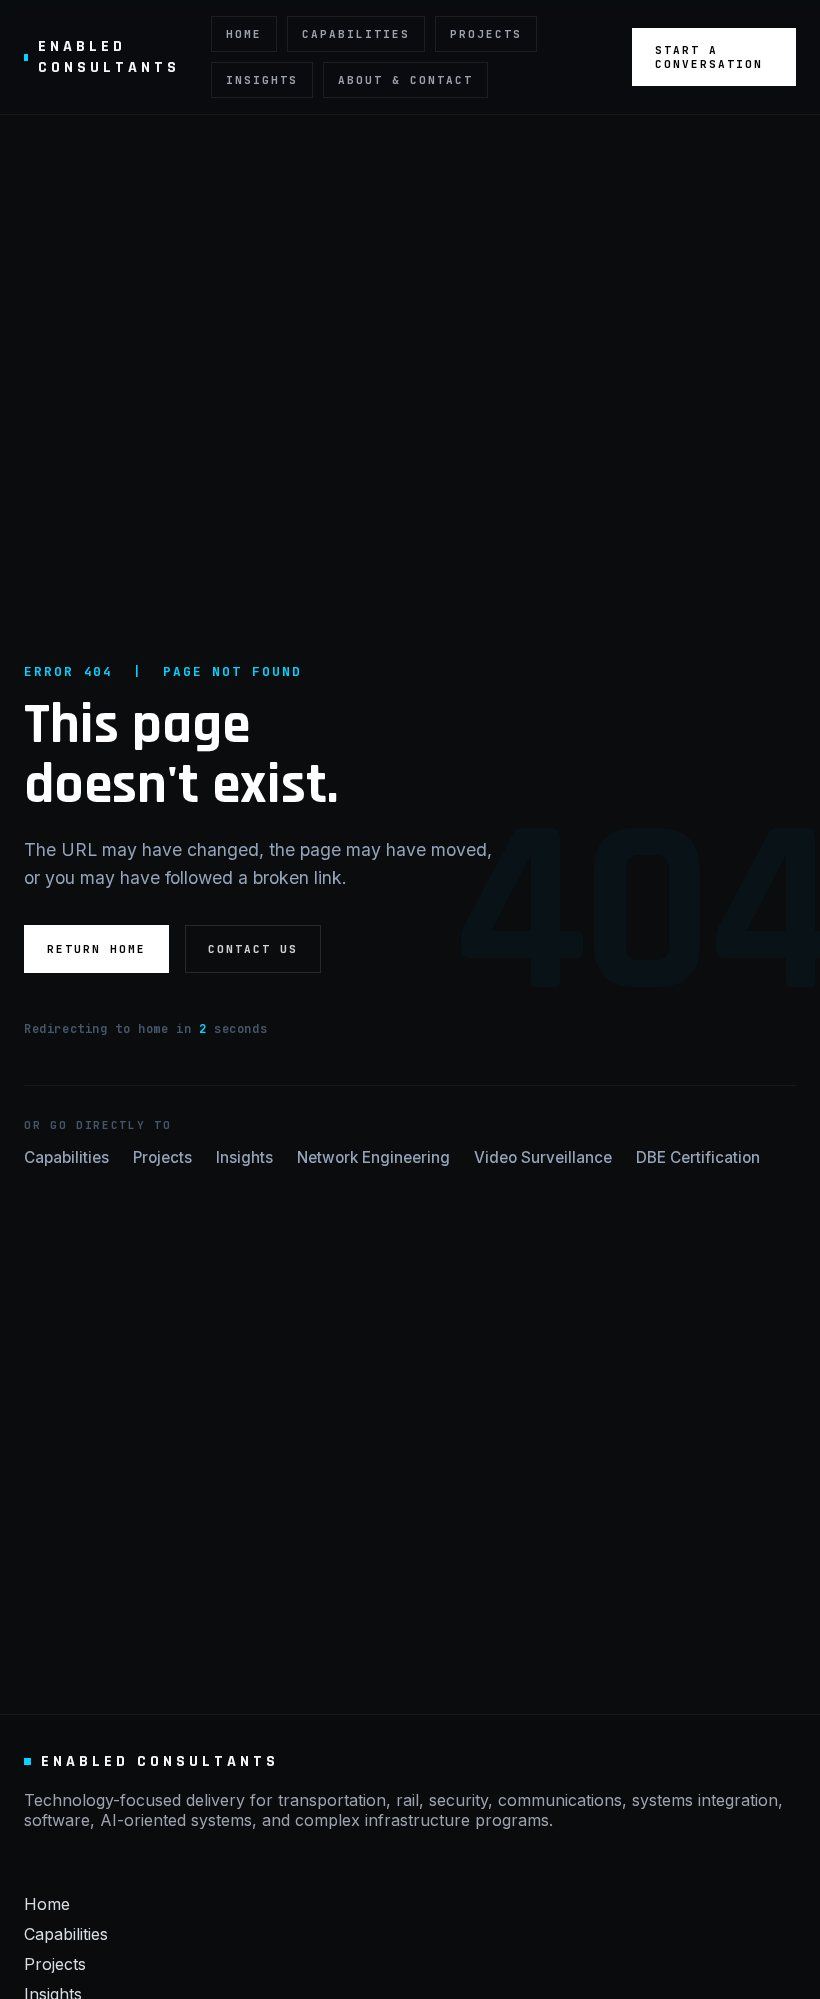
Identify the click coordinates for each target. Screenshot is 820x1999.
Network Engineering (373, 1157)
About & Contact (405, 80)
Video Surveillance (543, 1157)
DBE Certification (698, 1157)
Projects (486, 34)
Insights (262, 80)
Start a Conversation (709, 57)
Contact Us (253, 949)
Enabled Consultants (109, 57)
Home (244, 34)
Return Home (96, 949)
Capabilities (356, 34)
